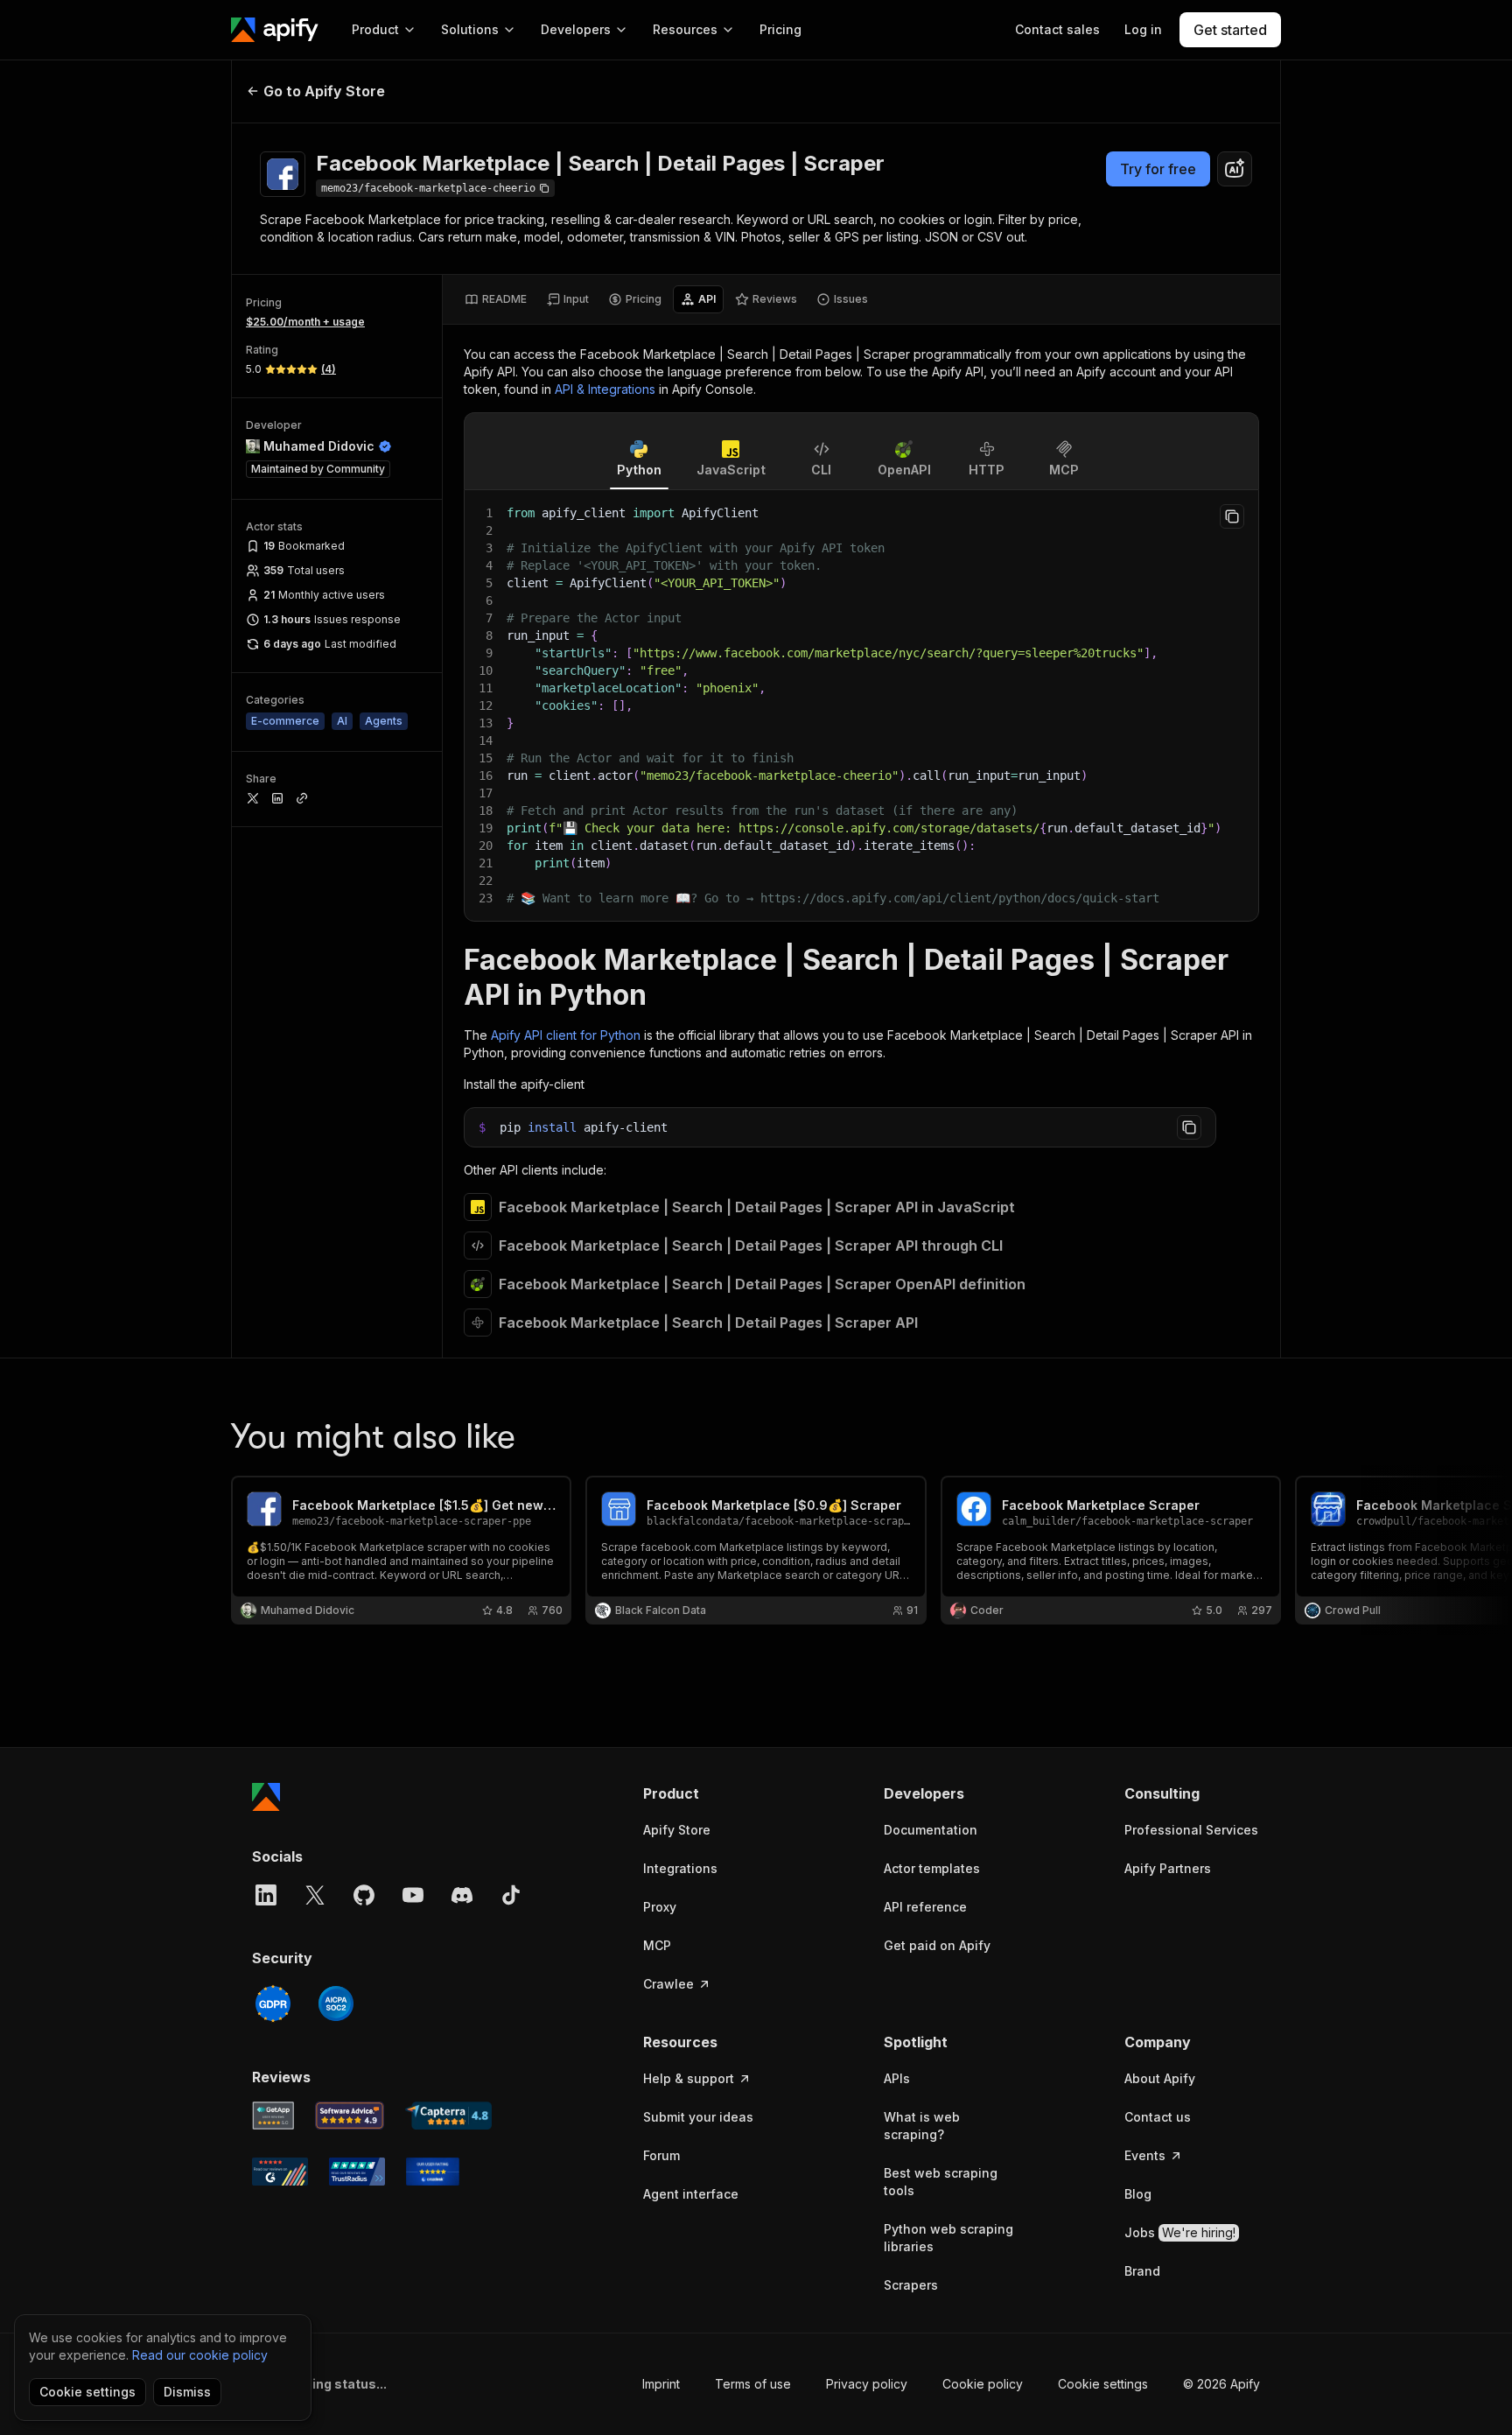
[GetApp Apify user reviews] (273, 2116)
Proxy (660, 1907)
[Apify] (275, 30)
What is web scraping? (922, 2126)
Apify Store (677, 1830)
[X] (315, 1895)
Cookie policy (983, 2384)
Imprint (661, 2384)
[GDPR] (273, 2003)
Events (1145, 2155)
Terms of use (753, 2384)
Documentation (931, 1830)
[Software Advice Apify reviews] (350, 2116)
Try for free (1158, 169)
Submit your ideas (698, 2117)
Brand (1142, 2271)
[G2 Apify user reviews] (280, 2172)
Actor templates (932, 1868)
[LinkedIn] (266, 1895)
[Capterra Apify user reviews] (448, 2116)
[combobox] (1235, 169)
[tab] (496, 299)
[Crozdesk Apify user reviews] (433, 2172)
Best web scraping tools (941, 2182)
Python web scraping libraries (948, 2238)
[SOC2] (336, 2003)
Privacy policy (867, 2384)
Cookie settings (1103, 2384)
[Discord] (462, 1895)
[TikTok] (511, 1895)
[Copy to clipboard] (1232, 516)
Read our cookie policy (200, 2355)
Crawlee (668, 1984)
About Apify (1160, 2078)
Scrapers (911, 2285)
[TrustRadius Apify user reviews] (357, 2172)
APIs (897, 2078)
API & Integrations (605, 389)
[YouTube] (413, 1895)
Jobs (1180, 2232)
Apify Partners (1168, 1868)
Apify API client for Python (566, 1035)
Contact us (1158, 2117)
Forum (661, 2155)
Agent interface (691, 2194)
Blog (1138, 2194)
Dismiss (187, 2392)
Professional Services (1191, 1830)
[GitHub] (364, 1895)
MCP (657, 1945)
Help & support (689, 2078)
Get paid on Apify (937, 1945)
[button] (711, 1793)
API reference (925, 1907)
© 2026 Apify (1221, 2384)
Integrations (680, 1868)
